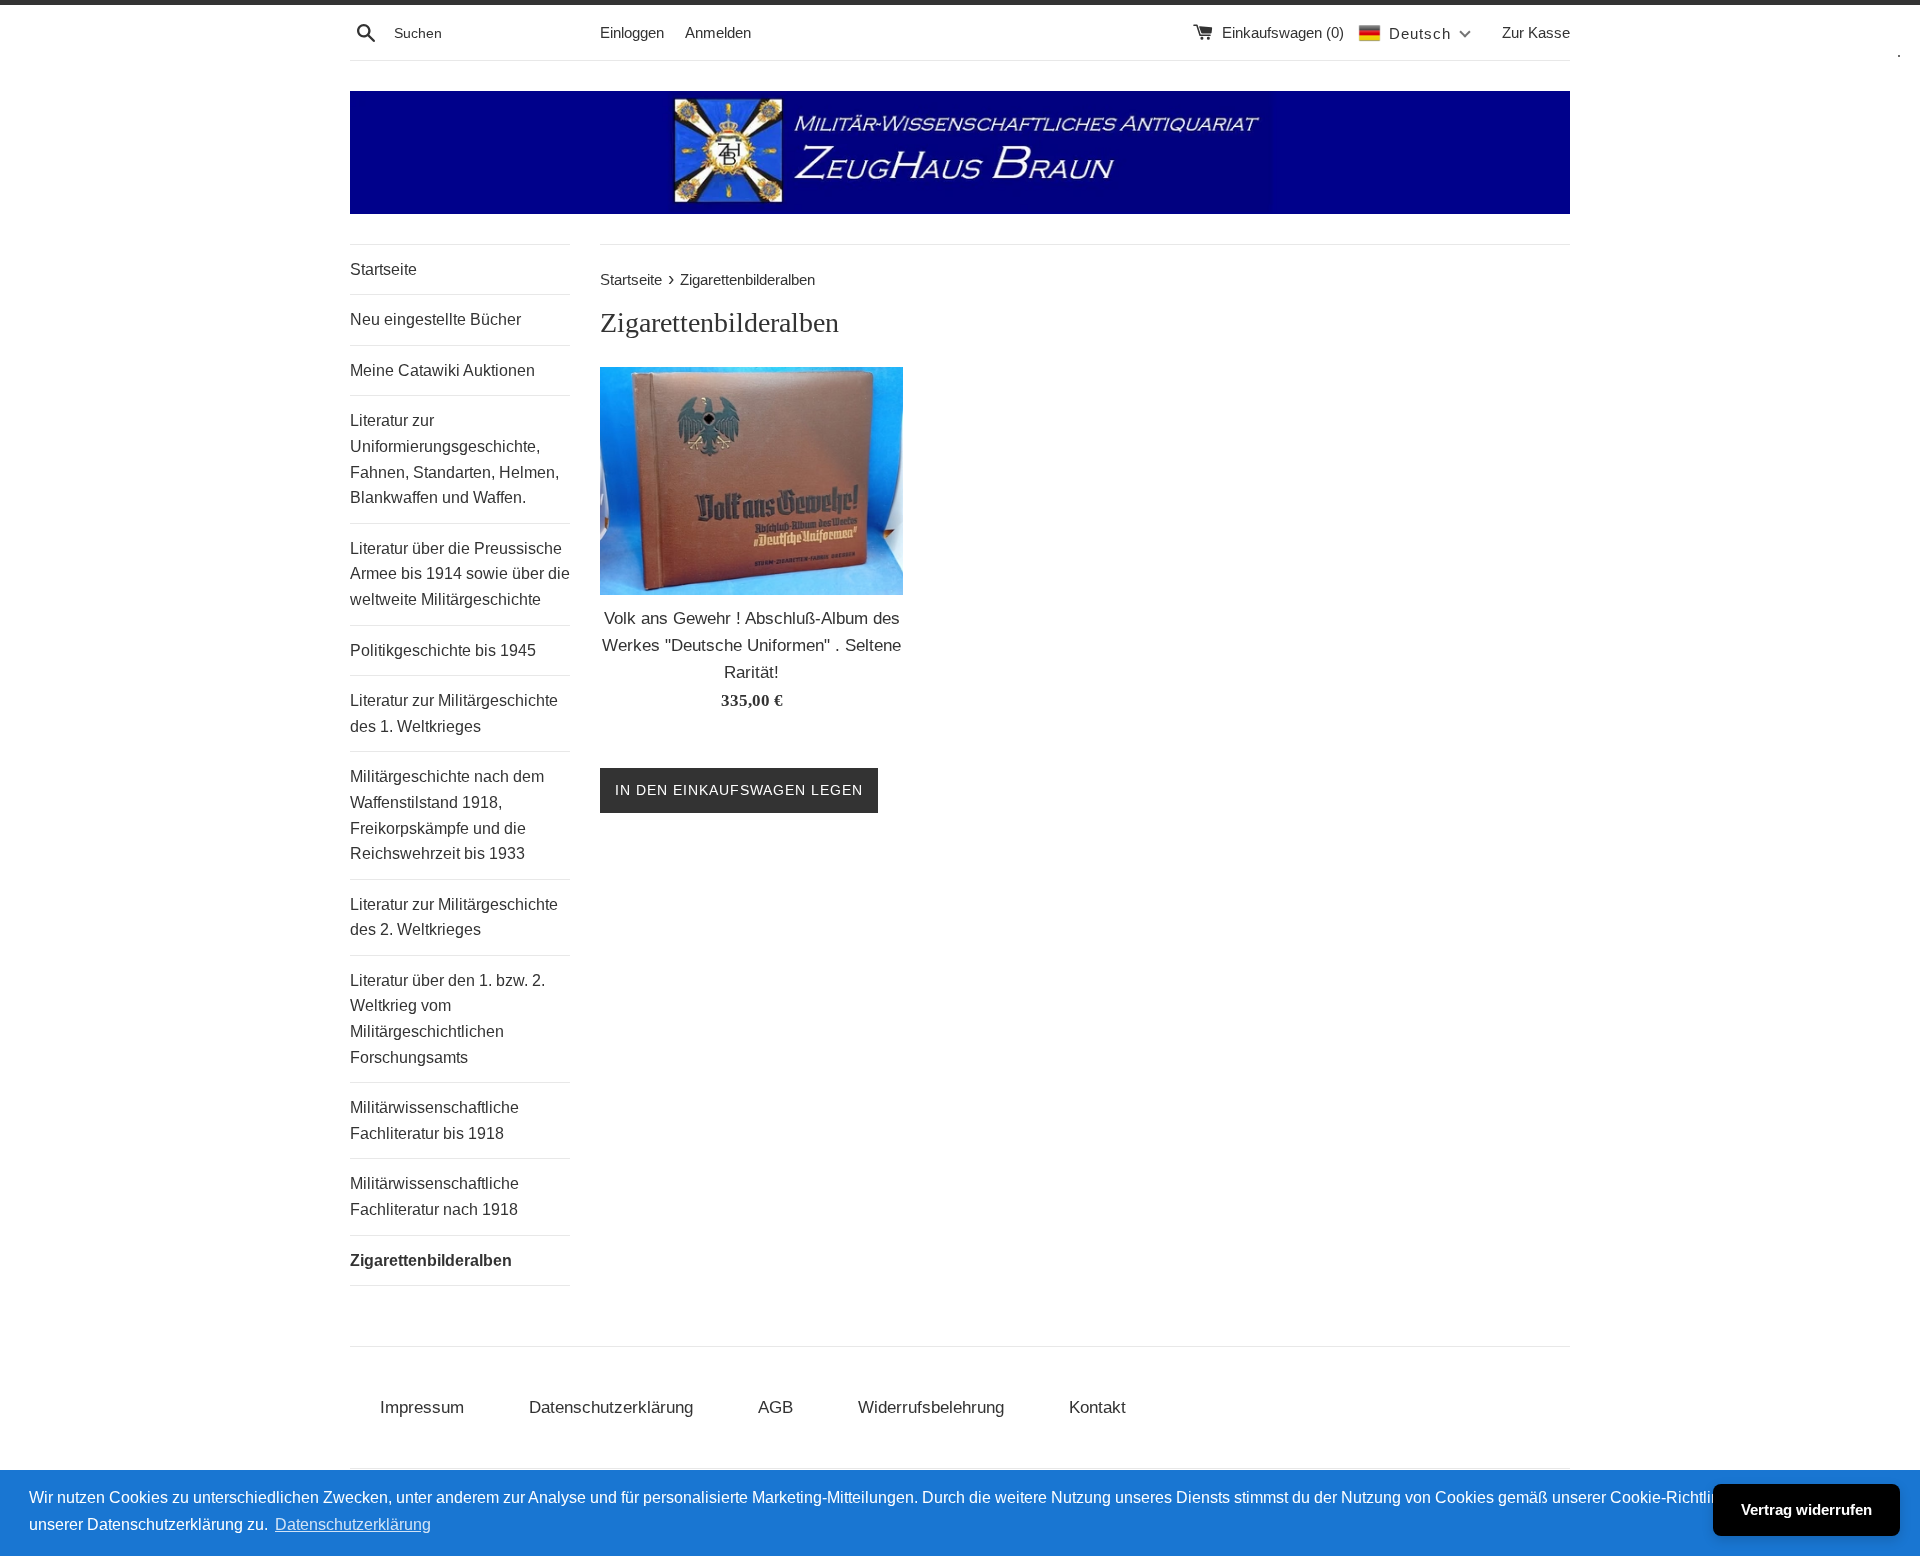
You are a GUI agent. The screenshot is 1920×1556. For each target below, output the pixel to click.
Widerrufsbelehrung (931, 1407)
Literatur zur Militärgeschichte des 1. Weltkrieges (454, 713)
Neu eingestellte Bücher (435, 319)
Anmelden (718, 32)
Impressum (422, 1407)
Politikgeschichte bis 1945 (443, 650)
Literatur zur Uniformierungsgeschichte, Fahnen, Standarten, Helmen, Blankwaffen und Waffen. (454, 459)
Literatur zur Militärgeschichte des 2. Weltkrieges (454, 917)
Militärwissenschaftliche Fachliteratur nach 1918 (434, 1196)
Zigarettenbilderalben (431, 1260)
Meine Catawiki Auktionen (442, 370)
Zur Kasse (1536, 32)
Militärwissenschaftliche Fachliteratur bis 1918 (434, 1120)
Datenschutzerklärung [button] (353, 1524)
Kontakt (1097, 1407)
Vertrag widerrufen (1806, 1509)
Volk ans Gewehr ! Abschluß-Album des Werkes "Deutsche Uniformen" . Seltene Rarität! (751, 645)
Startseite (383, 269)
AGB (775, 1407)
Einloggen (632, 32)
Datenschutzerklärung (611, 1407)
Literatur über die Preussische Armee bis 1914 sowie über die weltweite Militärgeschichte (460, 574)
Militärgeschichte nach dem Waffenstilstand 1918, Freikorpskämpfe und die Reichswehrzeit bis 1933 (447, 815)
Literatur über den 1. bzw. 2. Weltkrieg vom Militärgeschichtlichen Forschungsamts (447, 1019)
